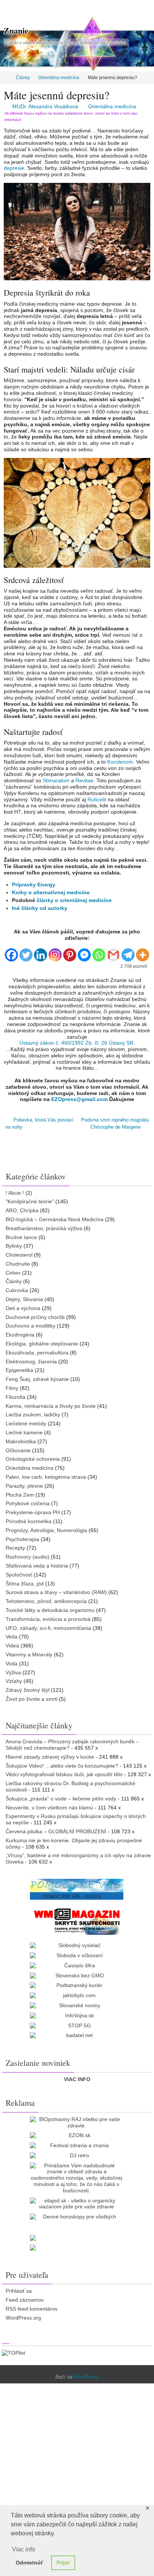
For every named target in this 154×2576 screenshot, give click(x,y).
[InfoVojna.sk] (77, 2013)
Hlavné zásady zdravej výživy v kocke (50, 1754)
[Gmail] (113, 952)
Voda (12, 1661)
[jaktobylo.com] (77, 1993)
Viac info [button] (24, 2549)
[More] (143, 952)
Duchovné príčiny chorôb (35, 1314)
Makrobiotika (21, 1439)
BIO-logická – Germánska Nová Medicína (55, 1217)
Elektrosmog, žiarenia (31, 1359)
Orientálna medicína (59, 78)
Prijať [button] (63, 2563)
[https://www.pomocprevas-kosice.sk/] (77, 1887)
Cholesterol (19, 1253)
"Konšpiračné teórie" (30, 1199)
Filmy (12, 1386)
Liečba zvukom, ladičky (33, 1412)
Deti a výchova (23, 1306)
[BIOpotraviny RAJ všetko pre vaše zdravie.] (77, 2120)
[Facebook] (11, 952)
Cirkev (13, 1270)
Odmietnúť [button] (30, 2563)
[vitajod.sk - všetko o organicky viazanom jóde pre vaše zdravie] (77, 2201)
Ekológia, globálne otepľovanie (42, 1341)
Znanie (16, 30)
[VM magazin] (77, 1919)
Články (23, 78)
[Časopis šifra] (77, 1963)
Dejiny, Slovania (24, 1297)
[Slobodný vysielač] (77, 1943)
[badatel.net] (77, 2033)
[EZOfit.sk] (77, 2133)
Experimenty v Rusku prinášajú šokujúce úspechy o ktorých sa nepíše (76, 1817)
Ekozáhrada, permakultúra (37, 1350)
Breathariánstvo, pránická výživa (44, 1226)
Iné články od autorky (40, 908)
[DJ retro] (77, 2153)
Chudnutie (18, 1262)
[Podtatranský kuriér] (77, 1983)
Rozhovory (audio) (27, 1554)
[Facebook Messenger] (84, 952)
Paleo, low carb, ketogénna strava (46, 1475)
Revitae (84, 780)
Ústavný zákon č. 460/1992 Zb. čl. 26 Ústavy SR (76, 1043)
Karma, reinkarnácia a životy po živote (51, 1403)
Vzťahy (14, 1679)
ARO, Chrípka (22, 1208)
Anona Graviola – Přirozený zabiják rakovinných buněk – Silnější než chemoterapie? (72, 1742)
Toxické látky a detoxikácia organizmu (50, 1608)
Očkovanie (18, 1448)
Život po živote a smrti (32, 1697)
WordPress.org (23, 2315)
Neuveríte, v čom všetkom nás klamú (49, 1805)
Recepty (15, 1546)
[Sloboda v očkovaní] (77, 1953)
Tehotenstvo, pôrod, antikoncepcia (46, 1599)
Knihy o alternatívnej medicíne (51, 892)
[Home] (5, 78)
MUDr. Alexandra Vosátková (45, 106)
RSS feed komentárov (32, 2307)
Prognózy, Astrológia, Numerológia (46, 1528)
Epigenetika (19, 1368)
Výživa (13, 1670)
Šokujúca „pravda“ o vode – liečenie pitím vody (61, 1796)
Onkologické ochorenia (33, 1457)
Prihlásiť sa (19, 2289)
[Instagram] (55, 952)
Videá (12, 1643)
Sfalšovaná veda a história (37, 1563)
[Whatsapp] (99, 952)
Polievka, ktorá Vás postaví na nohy (39, 1122)
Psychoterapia (22, 1537)
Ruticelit (97, 799)
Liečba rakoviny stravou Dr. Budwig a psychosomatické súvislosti (70, 1784)
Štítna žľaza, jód (25, 1581)
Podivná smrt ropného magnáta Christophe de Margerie (115, 1122)
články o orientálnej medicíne (74, 900)
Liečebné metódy (26, 1421)
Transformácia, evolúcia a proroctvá (48, 1617)
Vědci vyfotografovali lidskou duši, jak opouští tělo (64, 1772)
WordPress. (86, 2375)
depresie (14, 168)
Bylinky (14, 1244)
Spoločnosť (19, 1572)
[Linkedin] (41, 952)
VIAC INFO (77, 2077)
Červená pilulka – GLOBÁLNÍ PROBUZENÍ (56, 1829)
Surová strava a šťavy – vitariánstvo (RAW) (56, 1590)
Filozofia (16, 1395)
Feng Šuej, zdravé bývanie (37, 1377)
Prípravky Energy (34, 885)
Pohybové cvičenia (28, 1501)
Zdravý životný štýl (27, 1688)
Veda (12, 1634)
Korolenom (120, 762)
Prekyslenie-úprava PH (33, 1510)
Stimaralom (56, 780)
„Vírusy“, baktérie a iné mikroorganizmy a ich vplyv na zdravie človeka (78, 1856)
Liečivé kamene (24, 1430)
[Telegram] (128, 952)
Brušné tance (21, 1235)
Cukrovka (17, 1288)
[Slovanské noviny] (77, 2003)
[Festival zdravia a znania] (77, 2143)
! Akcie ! (15, 1190)
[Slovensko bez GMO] (77, 1973)
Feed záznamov (25, 2298)
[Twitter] (26, 952)
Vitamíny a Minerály (29, 1652)
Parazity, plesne (24, 1484)
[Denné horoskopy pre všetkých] (77, 2215)
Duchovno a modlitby (30, 1323)
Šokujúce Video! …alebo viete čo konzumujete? (62, 1763)
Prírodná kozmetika (29, 1519)
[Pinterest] (70, 952)
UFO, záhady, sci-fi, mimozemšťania (48, 1625)
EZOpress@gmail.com (79, 1099)
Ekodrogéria (20, 1332)
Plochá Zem (20, 1492)
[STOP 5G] (77, 2023)
